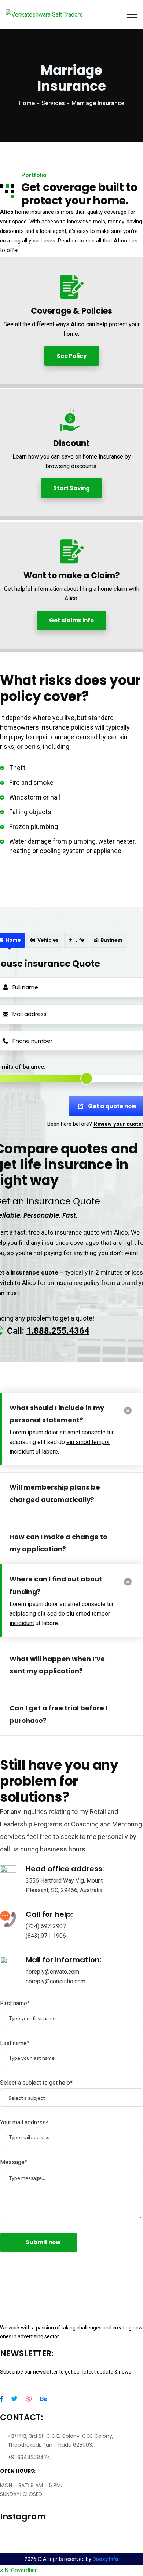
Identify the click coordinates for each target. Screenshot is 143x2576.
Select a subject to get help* (36, 2083)
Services (53, 103)
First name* (15, 2003)
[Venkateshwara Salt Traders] (44, 15)
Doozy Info (105, 2559)
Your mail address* (24, 2122)
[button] (19, 2570)
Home (27, 103)
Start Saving (71, 488)
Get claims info (71, 620)
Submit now (43, 2242)
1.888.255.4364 (58, 1331)
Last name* (15, 2043)
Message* (14, 2162)
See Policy (72, 356)
